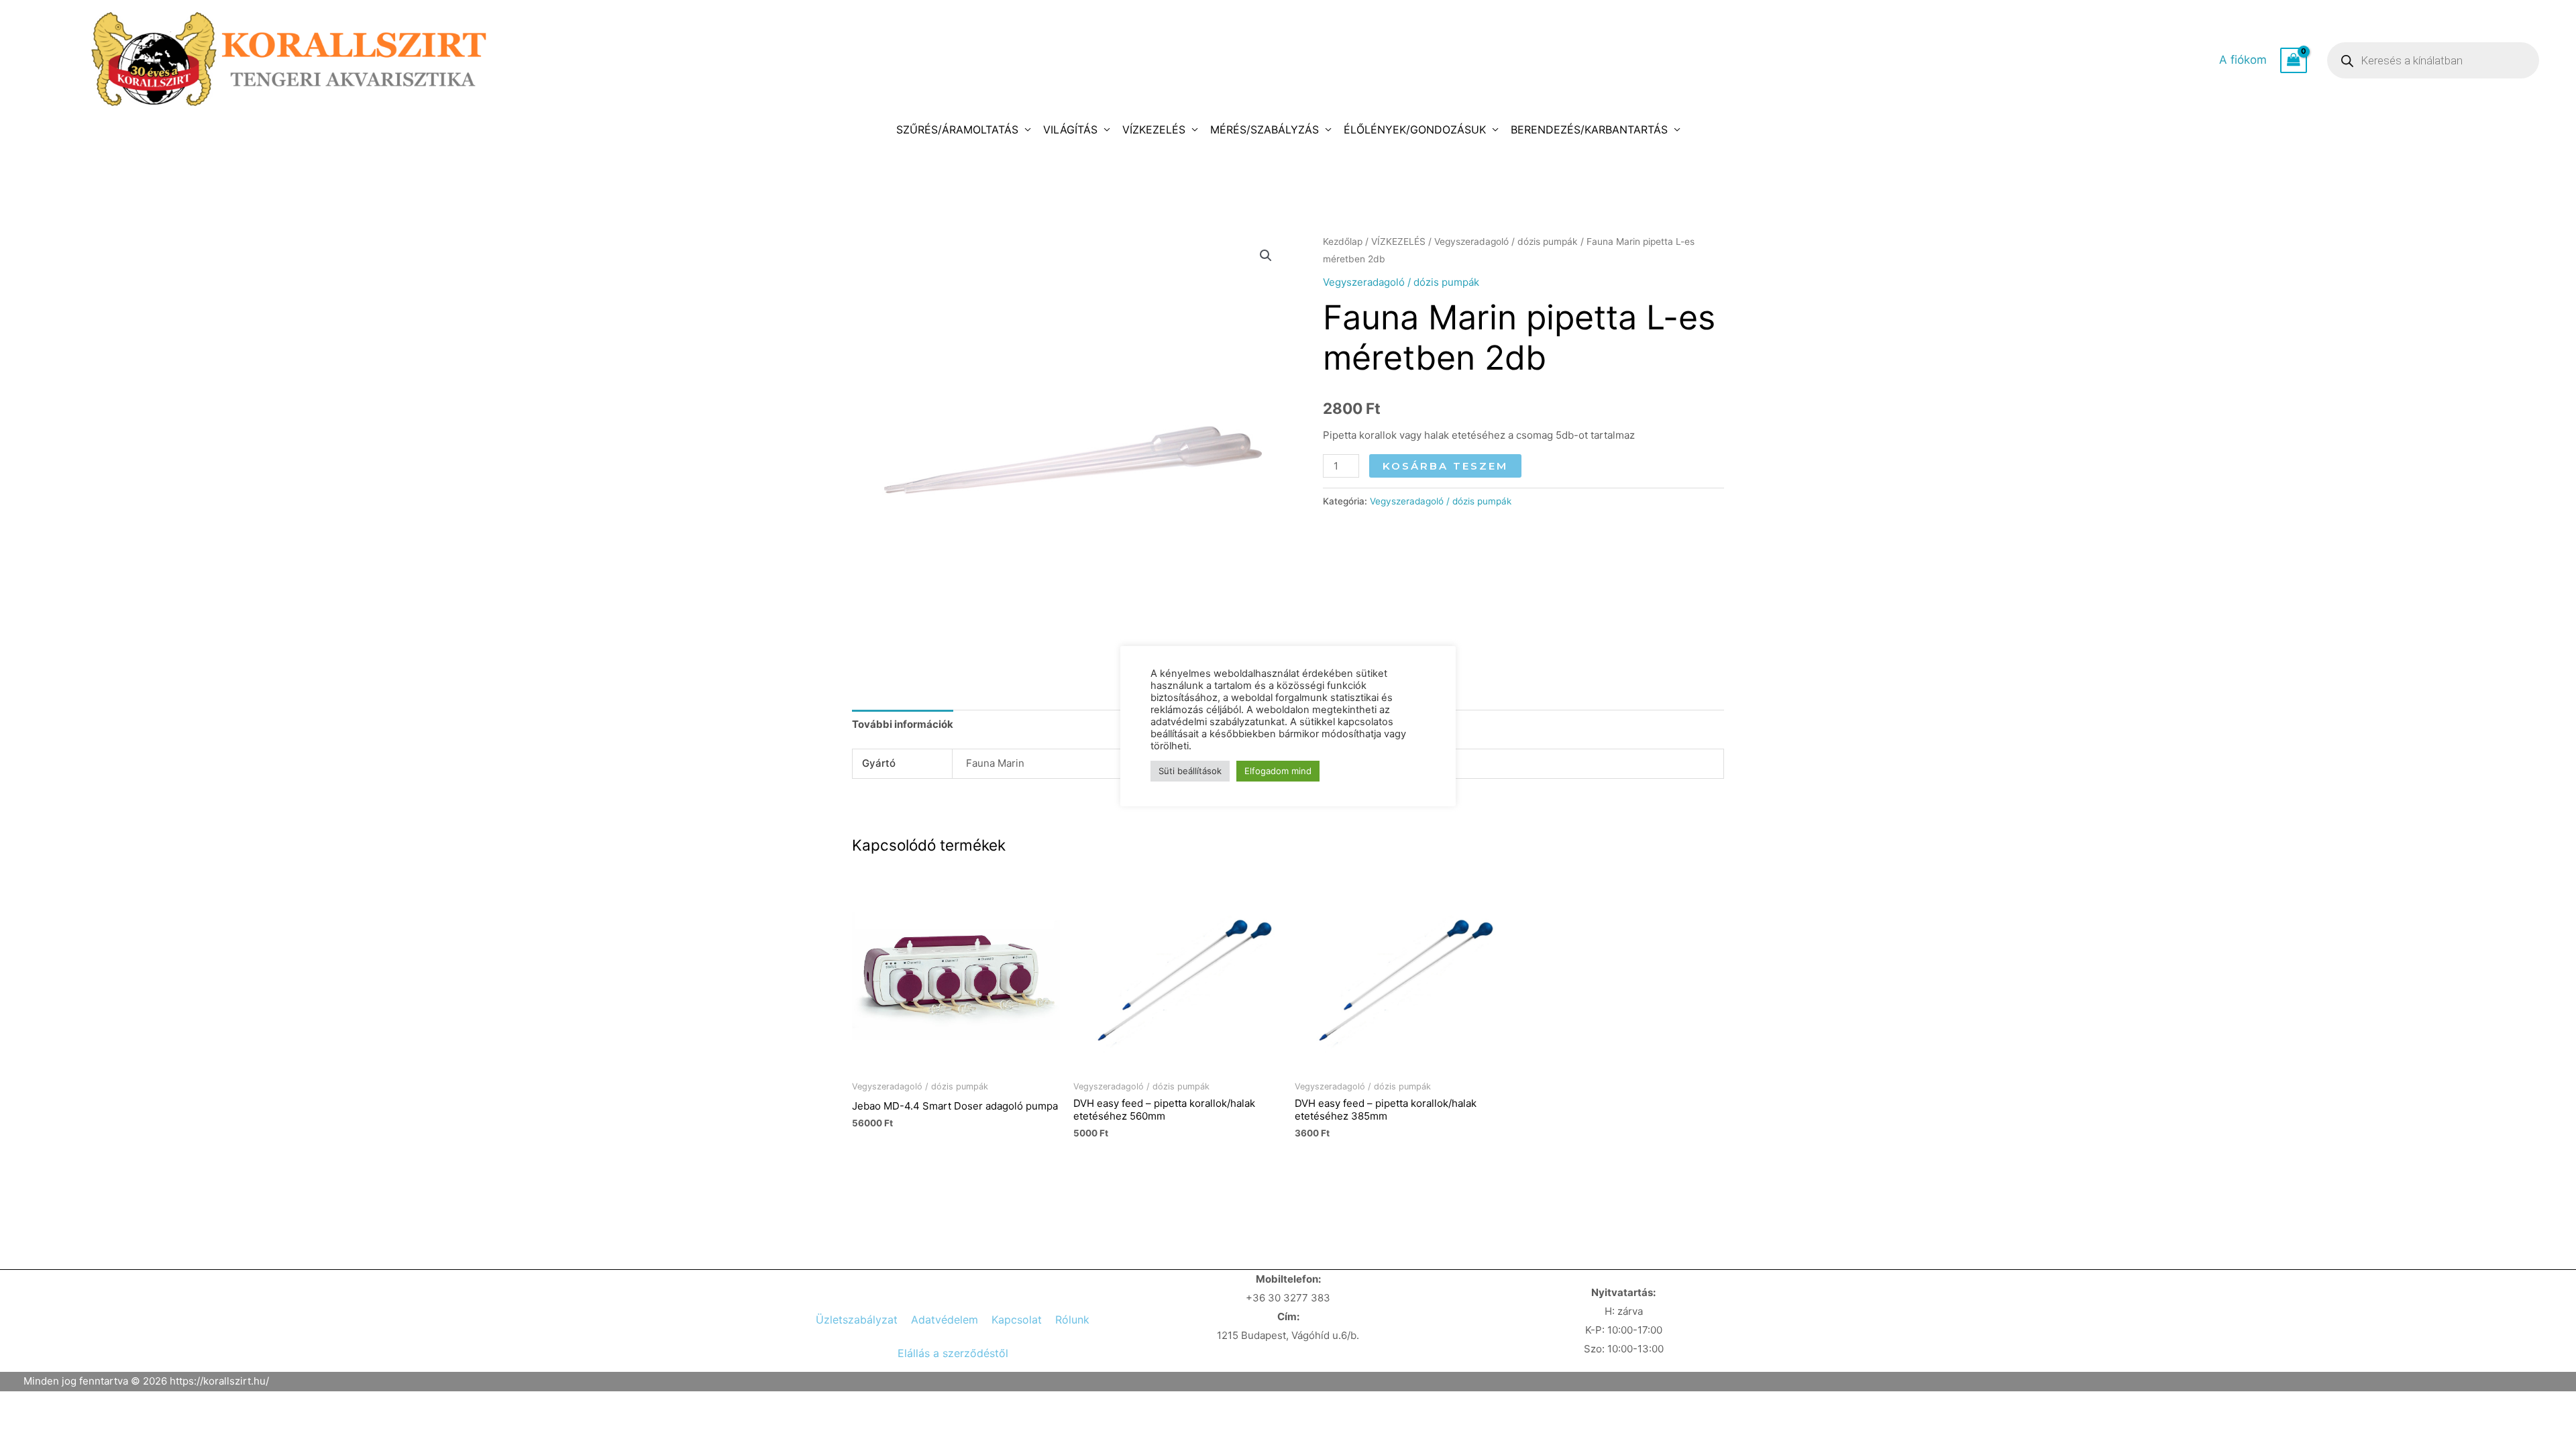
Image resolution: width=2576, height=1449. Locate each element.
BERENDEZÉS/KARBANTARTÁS (1589, 129)
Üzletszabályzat (857, 1320)
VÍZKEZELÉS (1154, 129)
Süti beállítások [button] (1190, 771)
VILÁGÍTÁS (1070, 129)
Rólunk (1072, 1320)
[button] (1266, 256)
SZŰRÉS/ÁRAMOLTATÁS (957, 129)
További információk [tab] (903, 724)
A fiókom (2243, 60)
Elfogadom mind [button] (1278, 771)
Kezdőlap (1343, 241)
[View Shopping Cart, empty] (2294, 60)
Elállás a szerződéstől (953, 1353)
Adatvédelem (945, 1320)
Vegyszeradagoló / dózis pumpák (1506, 241)
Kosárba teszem (1445, 466)
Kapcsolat (1017, 1320)
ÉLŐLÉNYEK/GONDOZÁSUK (1415, 129)
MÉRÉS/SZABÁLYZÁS (1265, 129)
